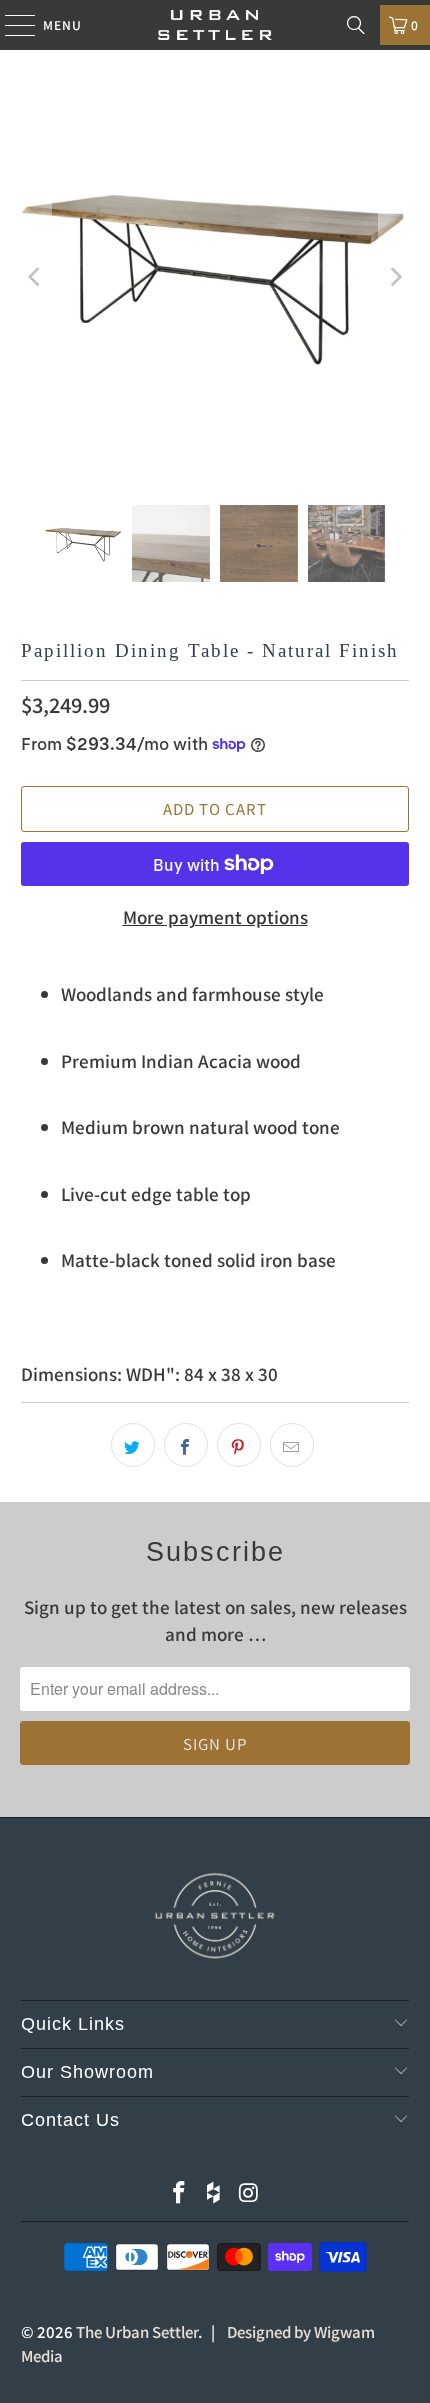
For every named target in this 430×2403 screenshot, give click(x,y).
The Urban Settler (137, 2331)
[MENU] (10, 25)
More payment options (215, 916)
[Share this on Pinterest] (239, 1445)
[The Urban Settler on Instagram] (249, 2192)
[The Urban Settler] (215, 25)
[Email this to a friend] (292, 1445)
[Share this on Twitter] (133, 1445)
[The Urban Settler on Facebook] (179, 2192)
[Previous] (36, 277)
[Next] (394, 277)
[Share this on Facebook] (186, 1445)
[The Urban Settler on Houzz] (214, 2192)
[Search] (356, 25)
